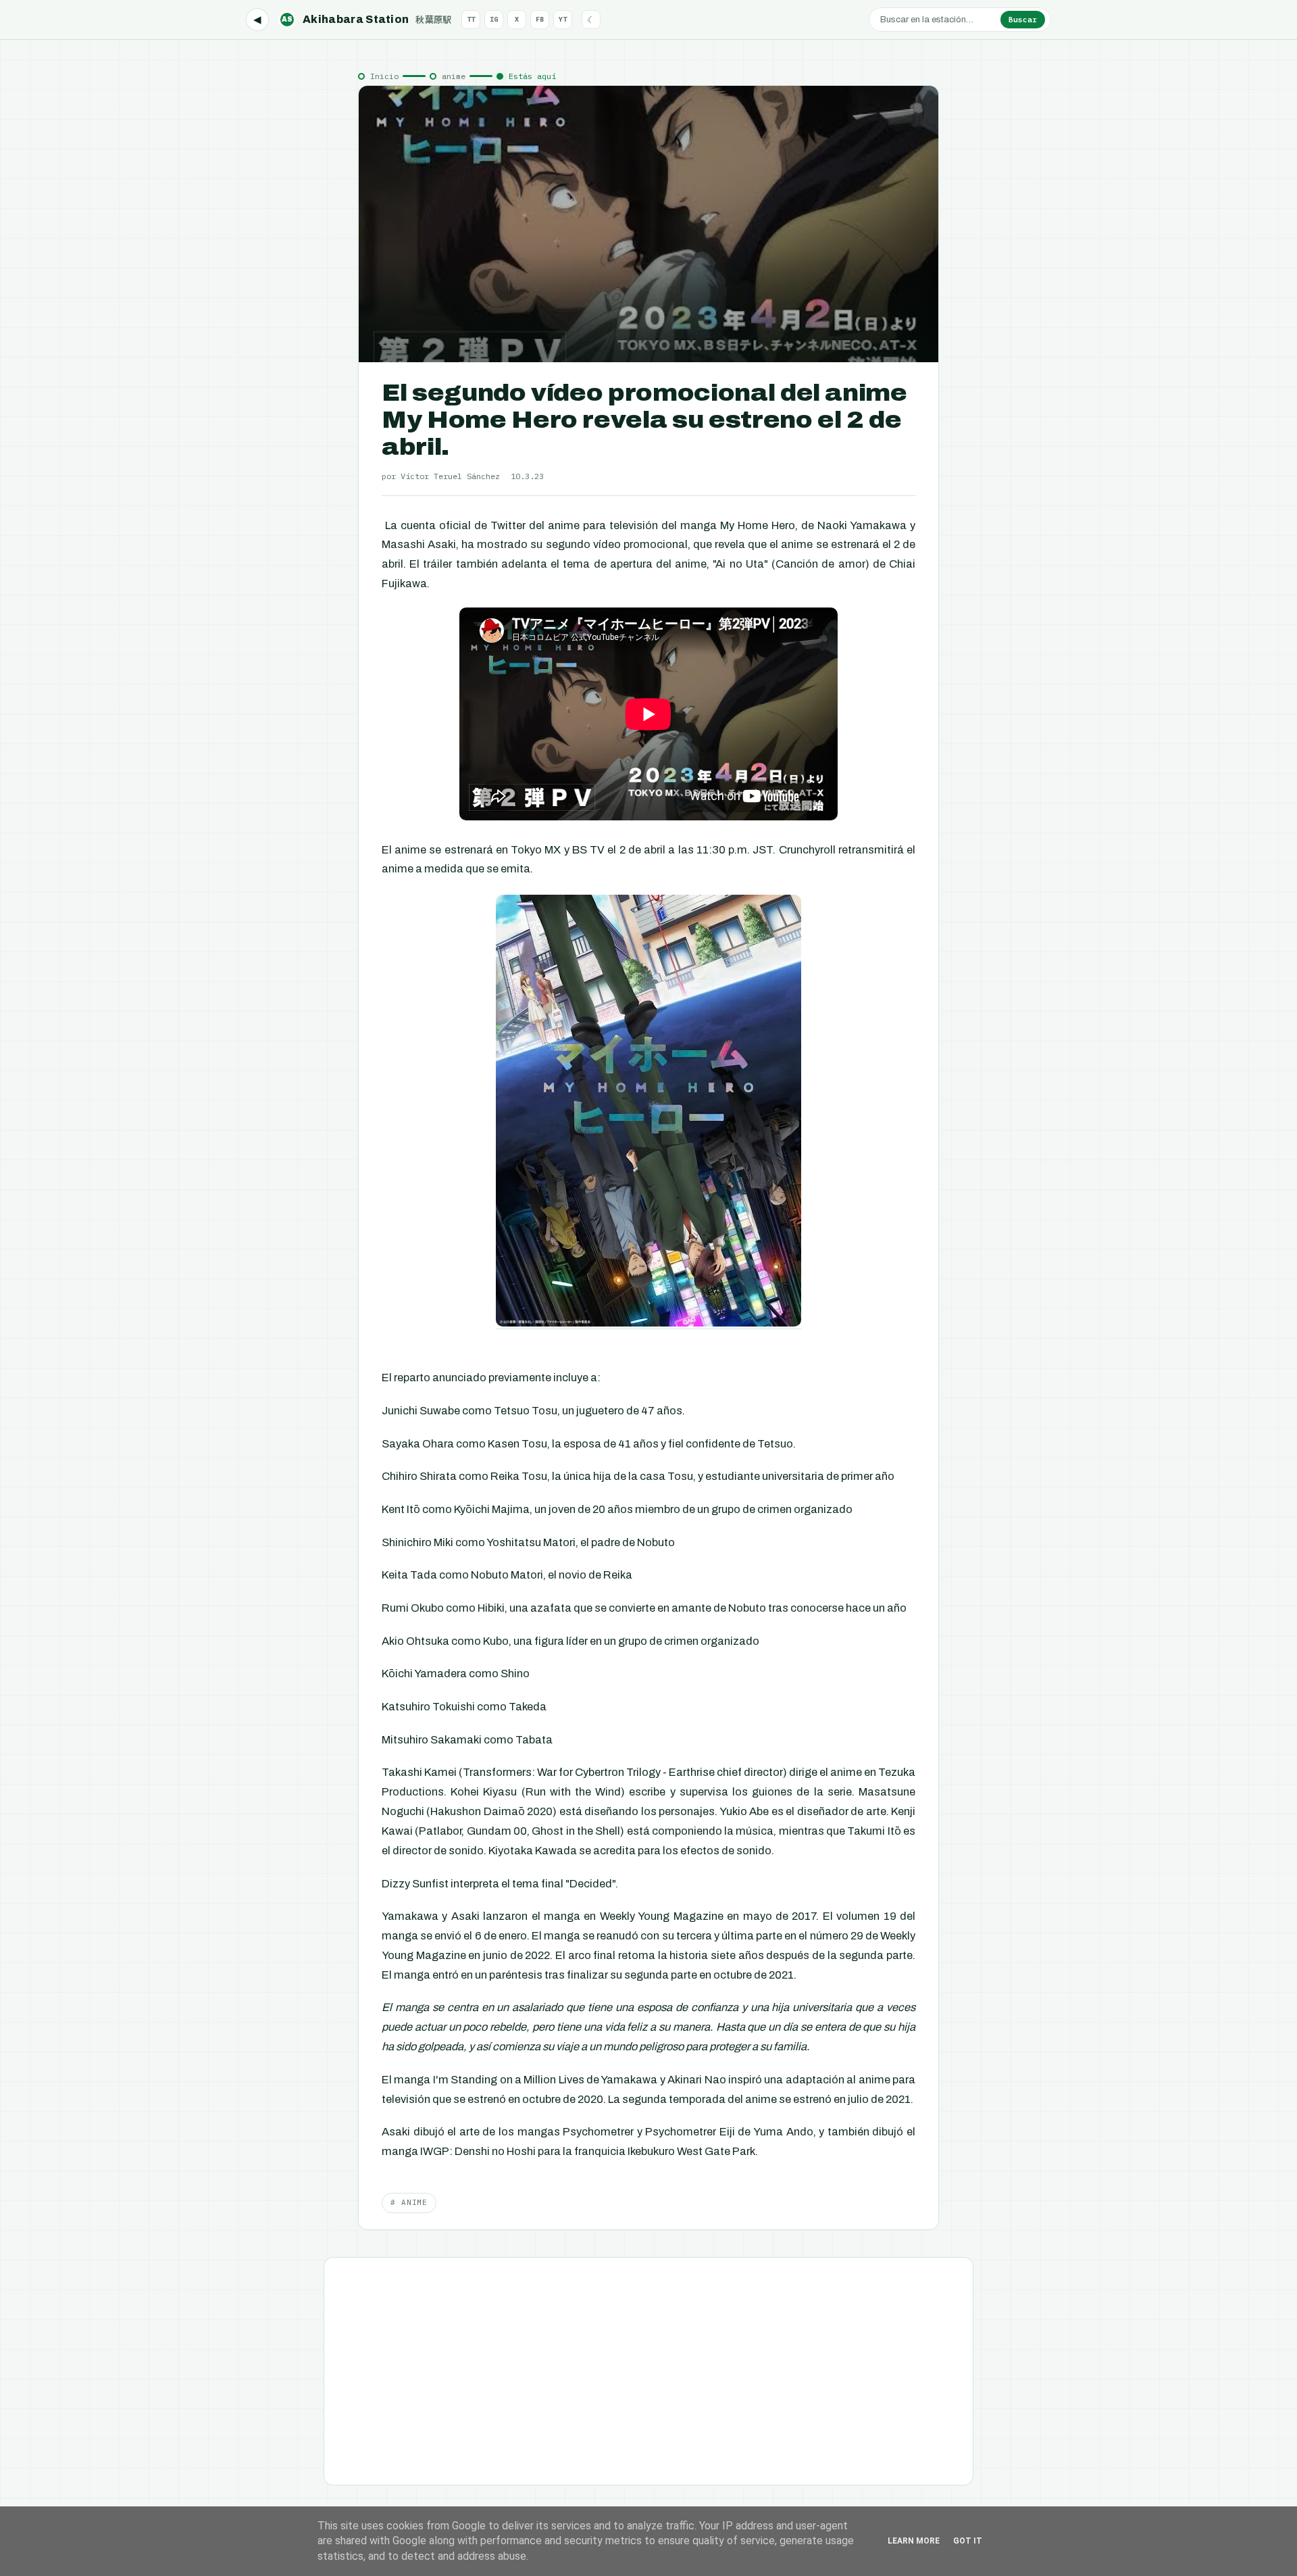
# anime (409, 2202)
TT (471, 19)
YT (563, 19)
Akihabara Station (367, 19)
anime (454, 76)
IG (494, 19)
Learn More (914, 2541)
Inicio (384, 76)
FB (540, 19)
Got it (968, 2541)
